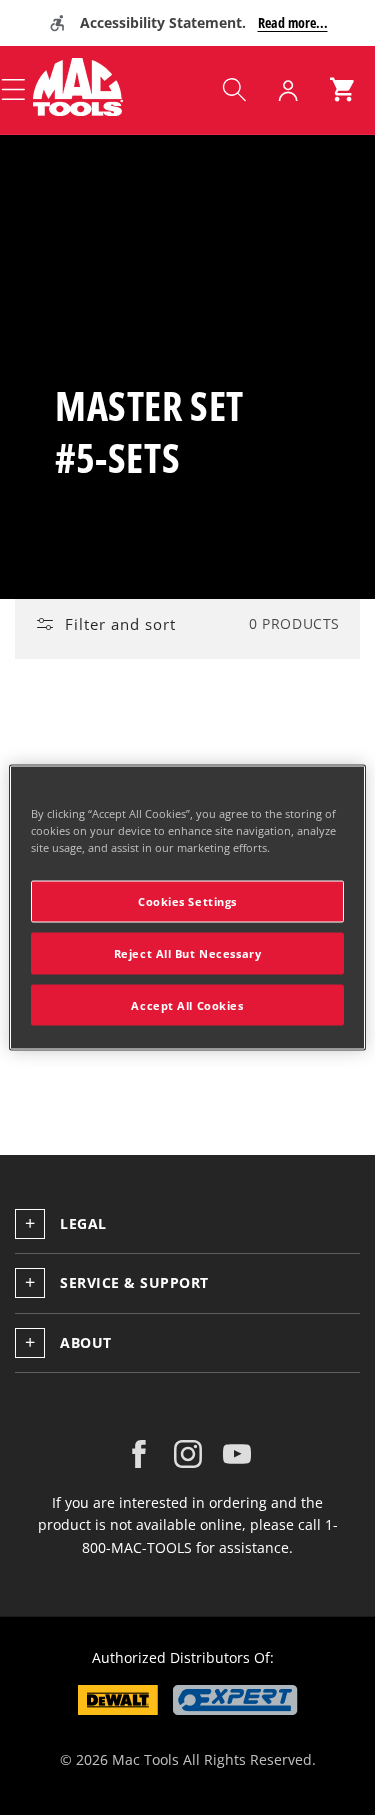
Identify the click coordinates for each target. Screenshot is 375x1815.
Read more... (293, 22)
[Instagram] (188, 1454)
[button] (234, 90)
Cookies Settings (187, 900)
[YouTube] (237, 1454)
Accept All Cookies (187, 1004)
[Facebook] (139, 1454)
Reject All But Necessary (188, 952)
